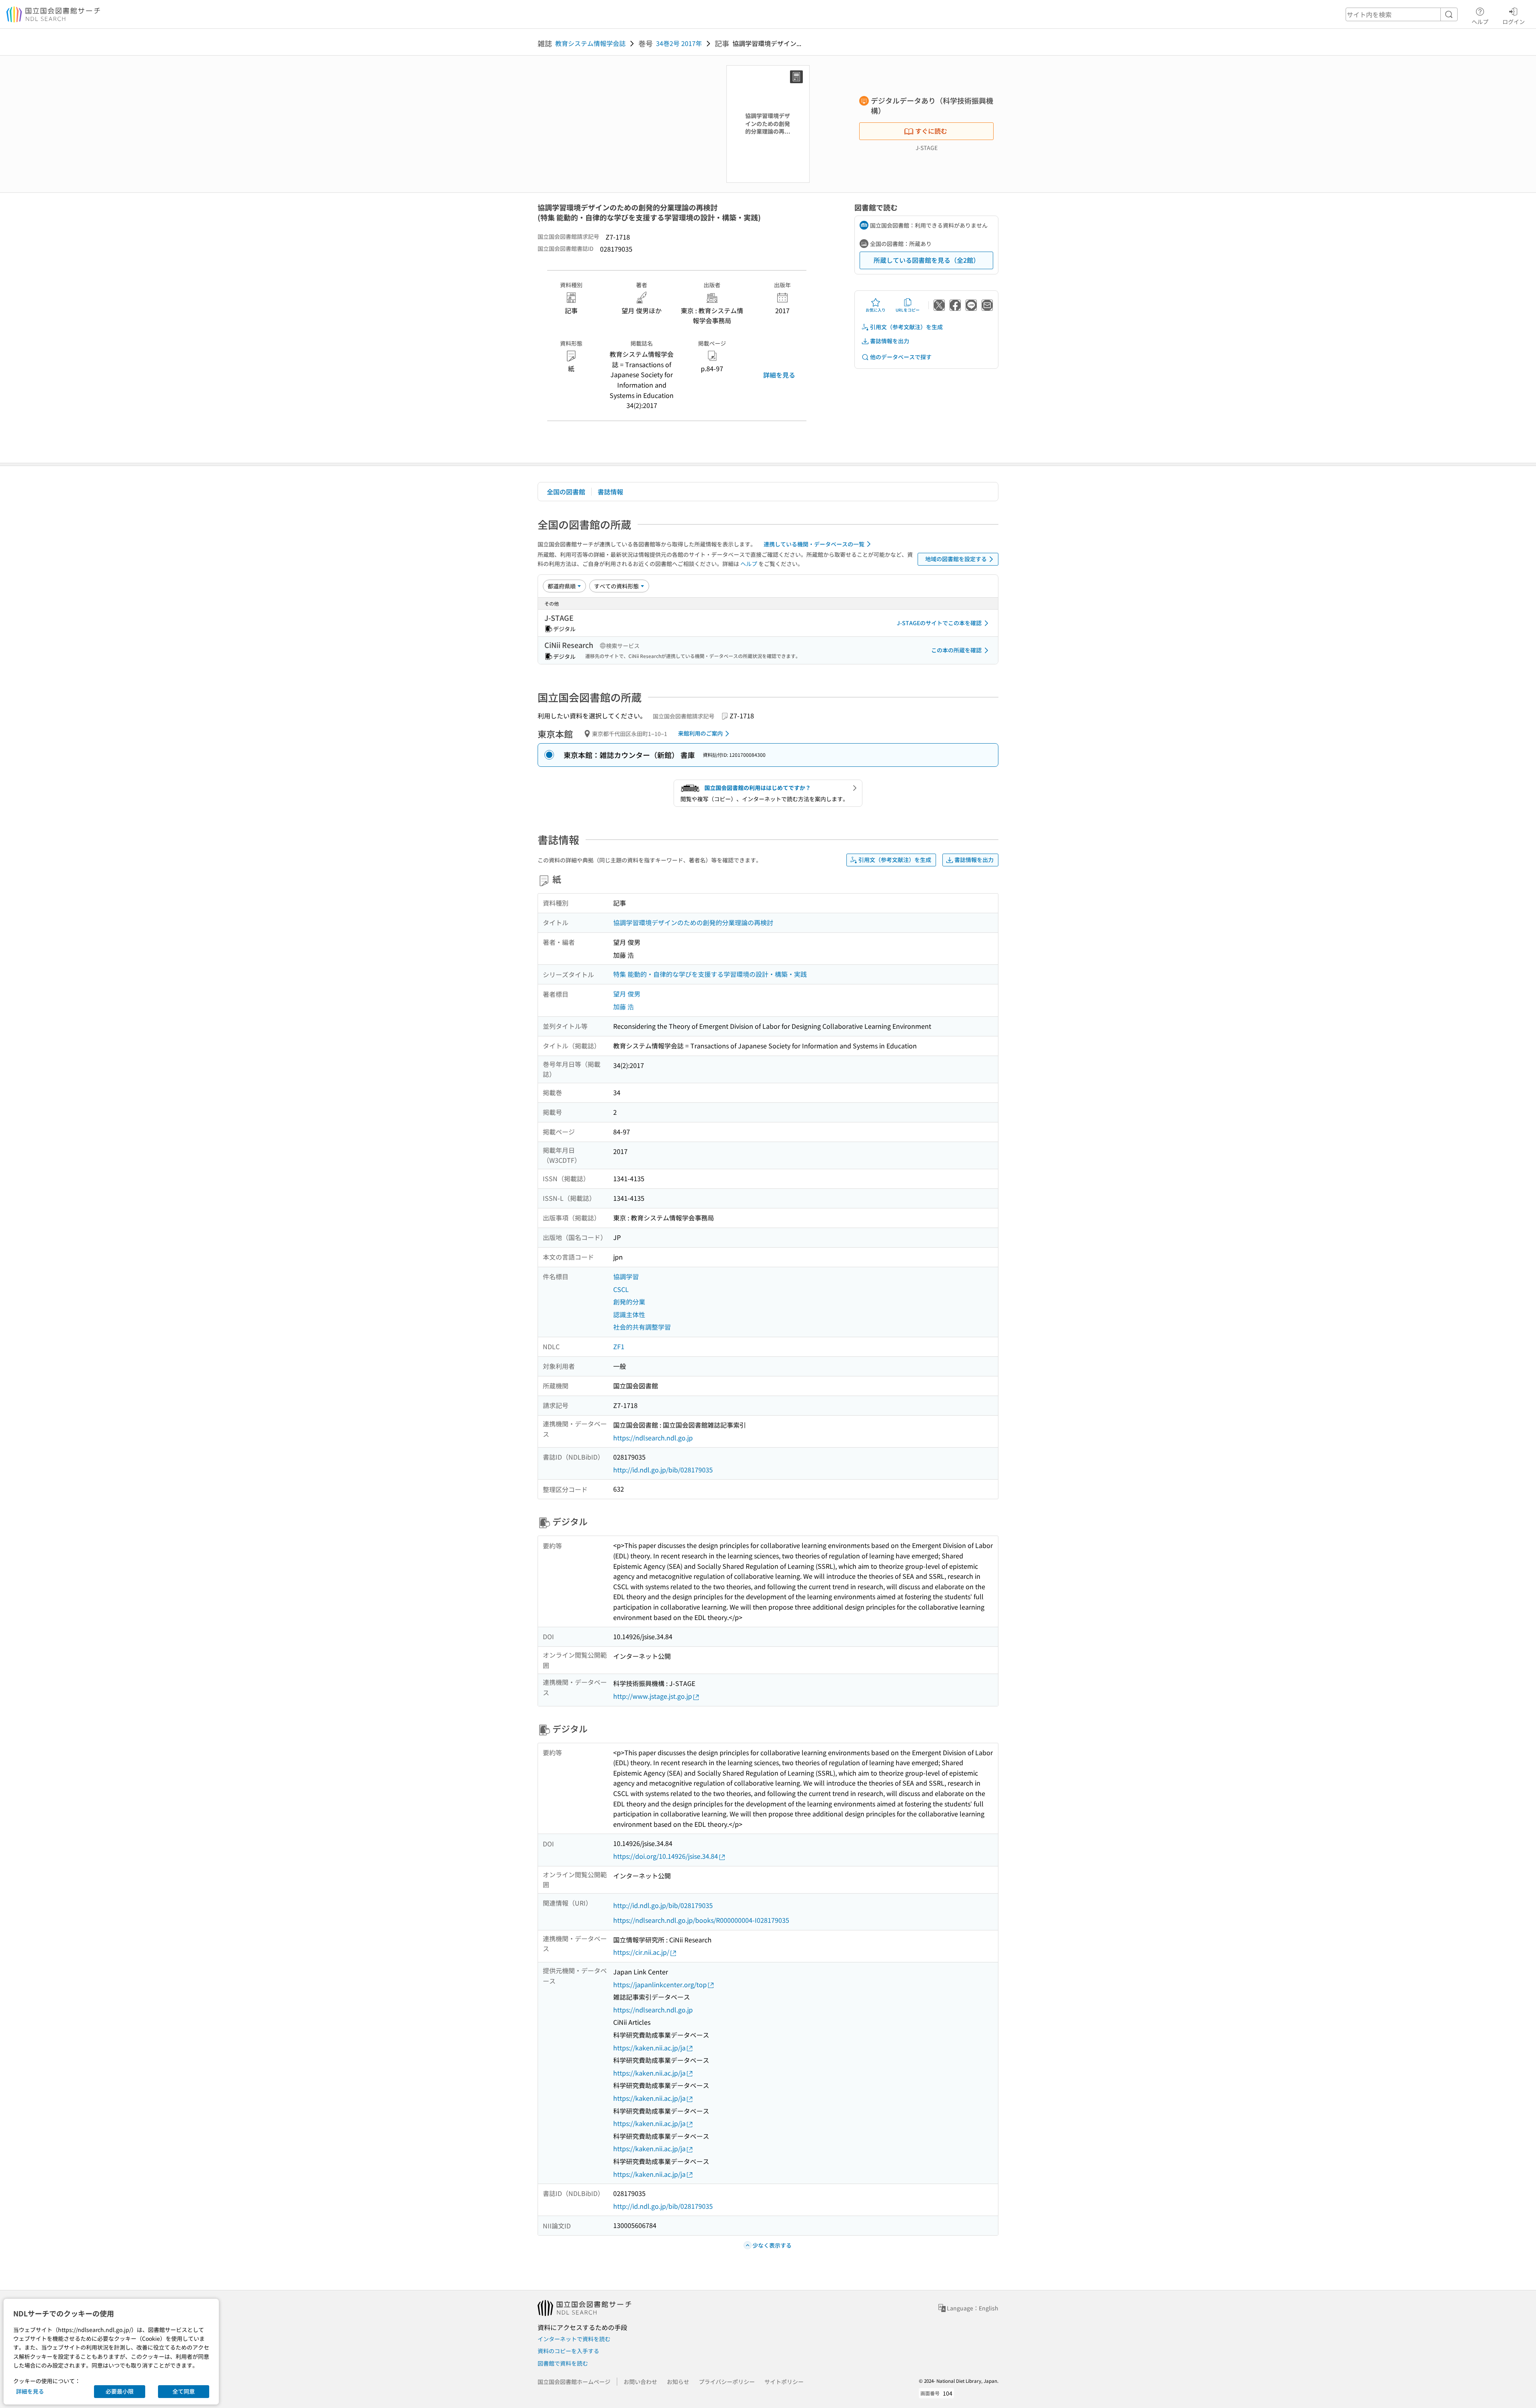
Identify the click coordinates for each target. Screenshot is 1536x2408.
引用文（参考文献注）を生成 (906, 327)
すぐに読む (931, 131)
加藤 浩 (624, 1006)
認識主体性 (629, 1314)
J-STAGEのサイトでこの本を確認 (939, 623)
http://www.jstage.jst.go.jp (653, 1696)
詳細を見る (779, 375)
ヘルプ (1480, 21)
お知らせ (678, 2382)
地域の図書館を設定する (956, 559)
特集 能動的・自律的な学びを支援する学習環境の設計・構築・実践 (710, 974)
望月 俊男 (627, 994)
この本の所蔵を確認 (956, 650)
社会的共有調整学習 (642, 1327)
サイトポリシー (784, 2382)
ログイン (1514, 21)
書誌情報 (610, 492)
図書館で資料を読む (563, 2363)
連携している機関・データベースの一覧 (814, 544)
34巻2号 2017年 (679, 43)
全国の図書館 (566, 492)
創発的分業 (629, 1302)
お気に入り (876, 310)
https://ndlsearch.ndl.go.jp (653, 1438)
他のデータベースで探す (901, 357)
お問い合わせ (640, 2382)
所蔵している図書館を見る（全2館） (927, 260)
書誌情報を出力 (890, 341)
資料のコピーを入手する (568, 2351)
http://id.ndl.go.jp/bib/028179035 (663, 1470)
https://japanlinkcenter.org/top (660, 1984)
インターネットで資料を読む (574, 2339)
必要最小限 (120, 2391)
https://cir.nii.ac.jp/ (641, 1952)
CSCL (621, 1289)
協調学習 (626, 1276)
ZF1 (619, 1346)
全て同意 (184, 2391)
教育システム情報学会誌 (590, 43)
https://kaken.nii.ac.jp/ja (649, 2048)
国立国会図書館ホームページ (574, 2382)
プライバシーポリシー (727, 2382)
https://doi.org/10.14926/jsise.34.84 (666, 1856)
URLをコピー (908, 310)
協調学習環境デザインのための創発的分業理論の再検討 (693, 922)
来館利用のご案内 (700, 733)
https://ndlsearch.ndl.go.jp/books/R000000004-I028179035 (701, 1920)
